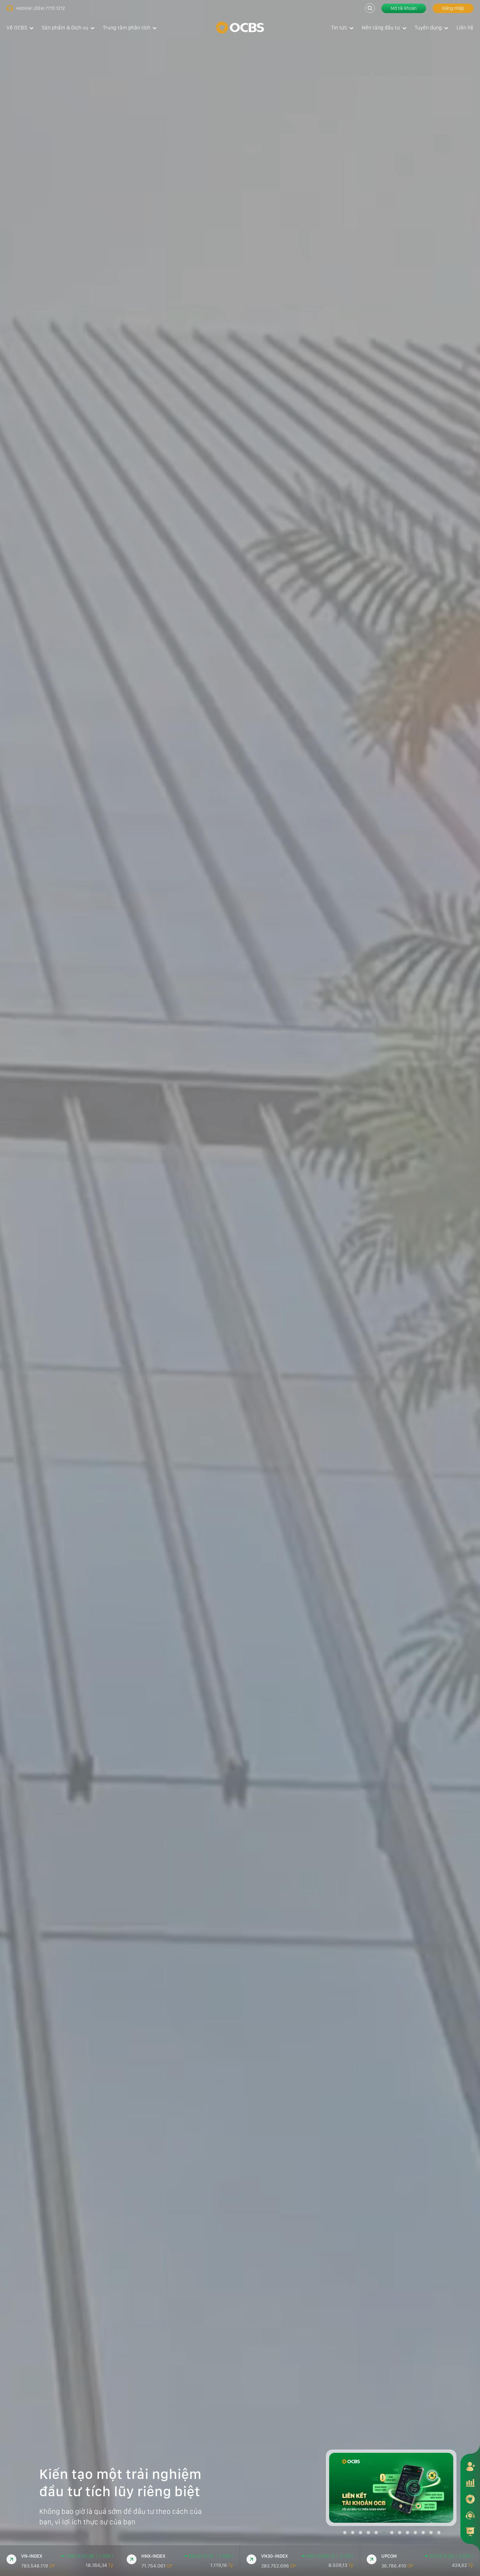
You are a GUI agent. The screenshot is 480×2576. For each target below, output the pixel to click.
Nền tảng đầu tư (381, 28)
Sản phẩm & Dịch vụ (65, 28)
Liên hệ (465, 28)
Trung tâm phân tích (127, 28)
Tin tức (339, 28)
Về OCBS (17, 28)
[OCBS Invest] (470, 2499)
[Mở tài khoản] (470, 2466)
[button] (345, 2533)
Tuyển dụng (428, 28)
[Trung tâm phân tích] (470, 2532)
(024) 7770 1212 (49, 8)
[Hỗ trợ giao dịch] (470, 2515)
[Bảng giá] (470, 2483)
